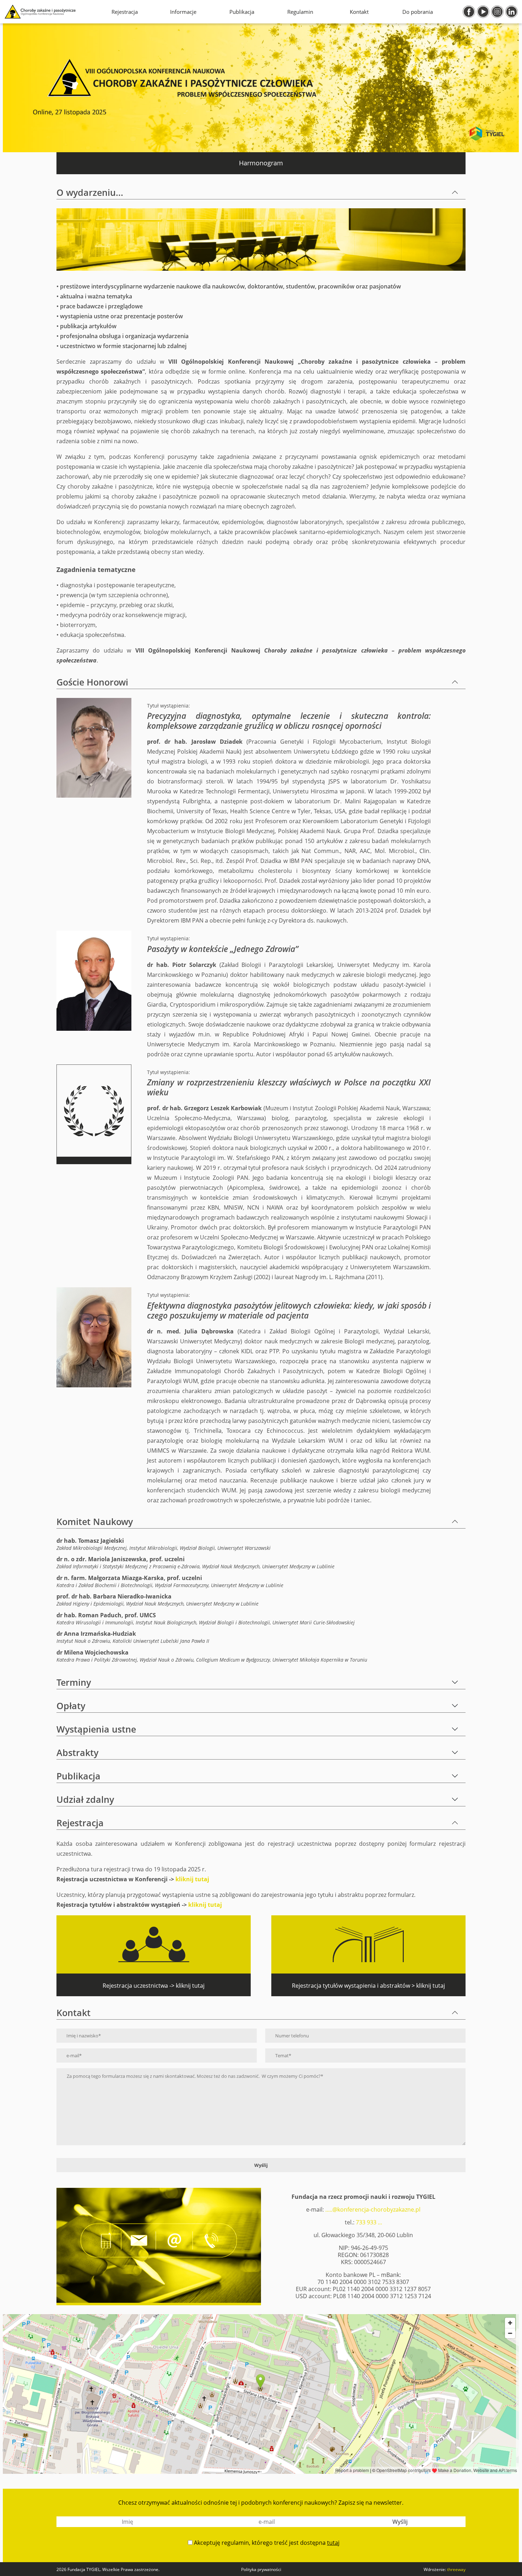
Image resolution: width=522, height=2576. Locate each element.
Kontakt (359, 12)
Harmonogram (261, 163)
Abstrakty (77, 1752)
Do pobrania (418, 12)
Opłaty (71, 1706)
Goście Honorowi (92, 682)
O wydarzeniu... (90, 192)
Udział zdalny (85, 1799)
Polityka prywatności (261, 2569)
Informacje (183, 12)
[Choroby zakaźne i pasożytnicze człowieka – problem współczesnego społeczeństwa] (40, 12)
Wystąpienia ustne (96, 1729)
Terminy (74, 1682)
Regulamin (300, 12)
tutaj (333, 2543)
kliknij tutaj (192, 1879)
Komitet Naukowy (95, 1521)
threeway (456, 2569)
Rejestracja (125, 12)
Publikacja (242, 12)
